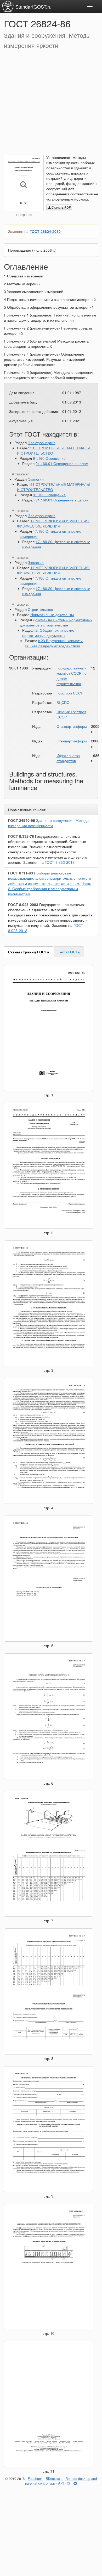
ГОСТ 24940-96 (22, 820)
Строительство (40, 609)
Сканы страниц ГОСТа (29, 952)
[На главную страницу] (8, 6)
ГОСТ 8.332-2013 (60, 862)
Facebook (35, 2478)
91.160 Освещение (49, 458)
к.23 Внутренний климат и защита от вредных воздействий (54, 643)
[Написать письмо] (69, 2483)
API (61, 2483)
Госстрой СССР (70, 693)
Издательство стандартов (68, 758)
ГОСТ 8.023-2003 (23, 904)
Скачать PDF (61, 207)
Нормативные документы (52, 614)
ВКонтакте (54, 2478)
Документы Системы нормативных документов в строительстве (56, 622)
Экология (36, 479)
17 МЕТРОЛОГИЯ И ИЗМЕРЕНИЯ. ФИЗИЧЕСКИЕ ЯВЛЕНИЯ (53, 523)
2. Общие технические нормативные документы (48, 633)
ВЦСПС (63, 702)
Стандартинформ (72, 726)
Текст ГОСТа (69, 952)
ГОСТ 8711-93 (21, 873)
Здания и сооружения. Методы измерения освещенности (49, 823)
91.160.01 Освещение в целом (62, 463)
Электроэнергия (42, 443)
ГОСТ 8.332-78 (21, 836)
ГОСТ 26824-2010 (45, 231)
